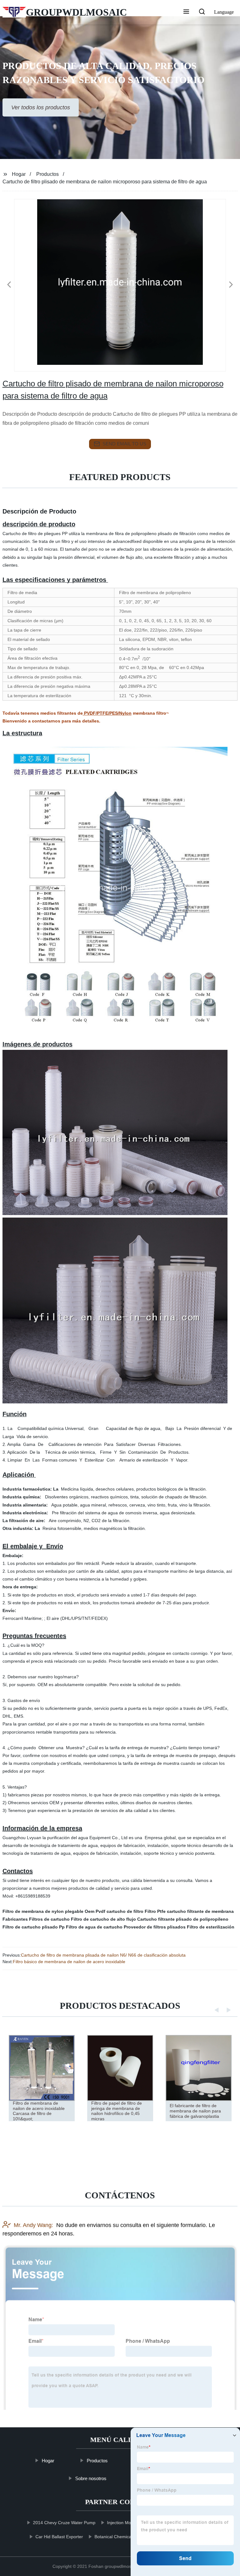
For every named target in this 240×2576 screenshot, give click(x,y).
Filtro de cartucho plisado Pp (34, 1927)
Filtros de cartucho (49, 1919)
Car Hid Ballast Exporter (59, 2537)
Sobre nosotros (91, 2478)
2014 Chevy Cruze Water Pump (64, 2523)
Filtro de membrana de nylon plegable (43, 1911)
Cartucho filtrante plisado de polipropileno (183, 1919)
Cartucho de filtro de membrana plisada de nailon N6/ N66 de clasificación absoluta (103, 1955)
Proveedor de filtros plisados (155, 1927)
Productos (47, 174)
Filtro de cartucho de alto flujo (103, 1919)
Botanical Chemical (114, 2537)
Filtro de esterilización (211, 1927)
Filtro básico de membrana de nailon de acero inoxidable (69, 1962)
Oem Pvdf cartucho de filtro (114, 1911)
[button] (186, 12)
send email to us (124, 444)
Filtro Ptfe (155, 1911)
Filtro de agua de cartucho (94, 1927)
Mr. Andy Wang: (33, 2225)
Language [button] (224, 12)
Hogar (19, 174)
